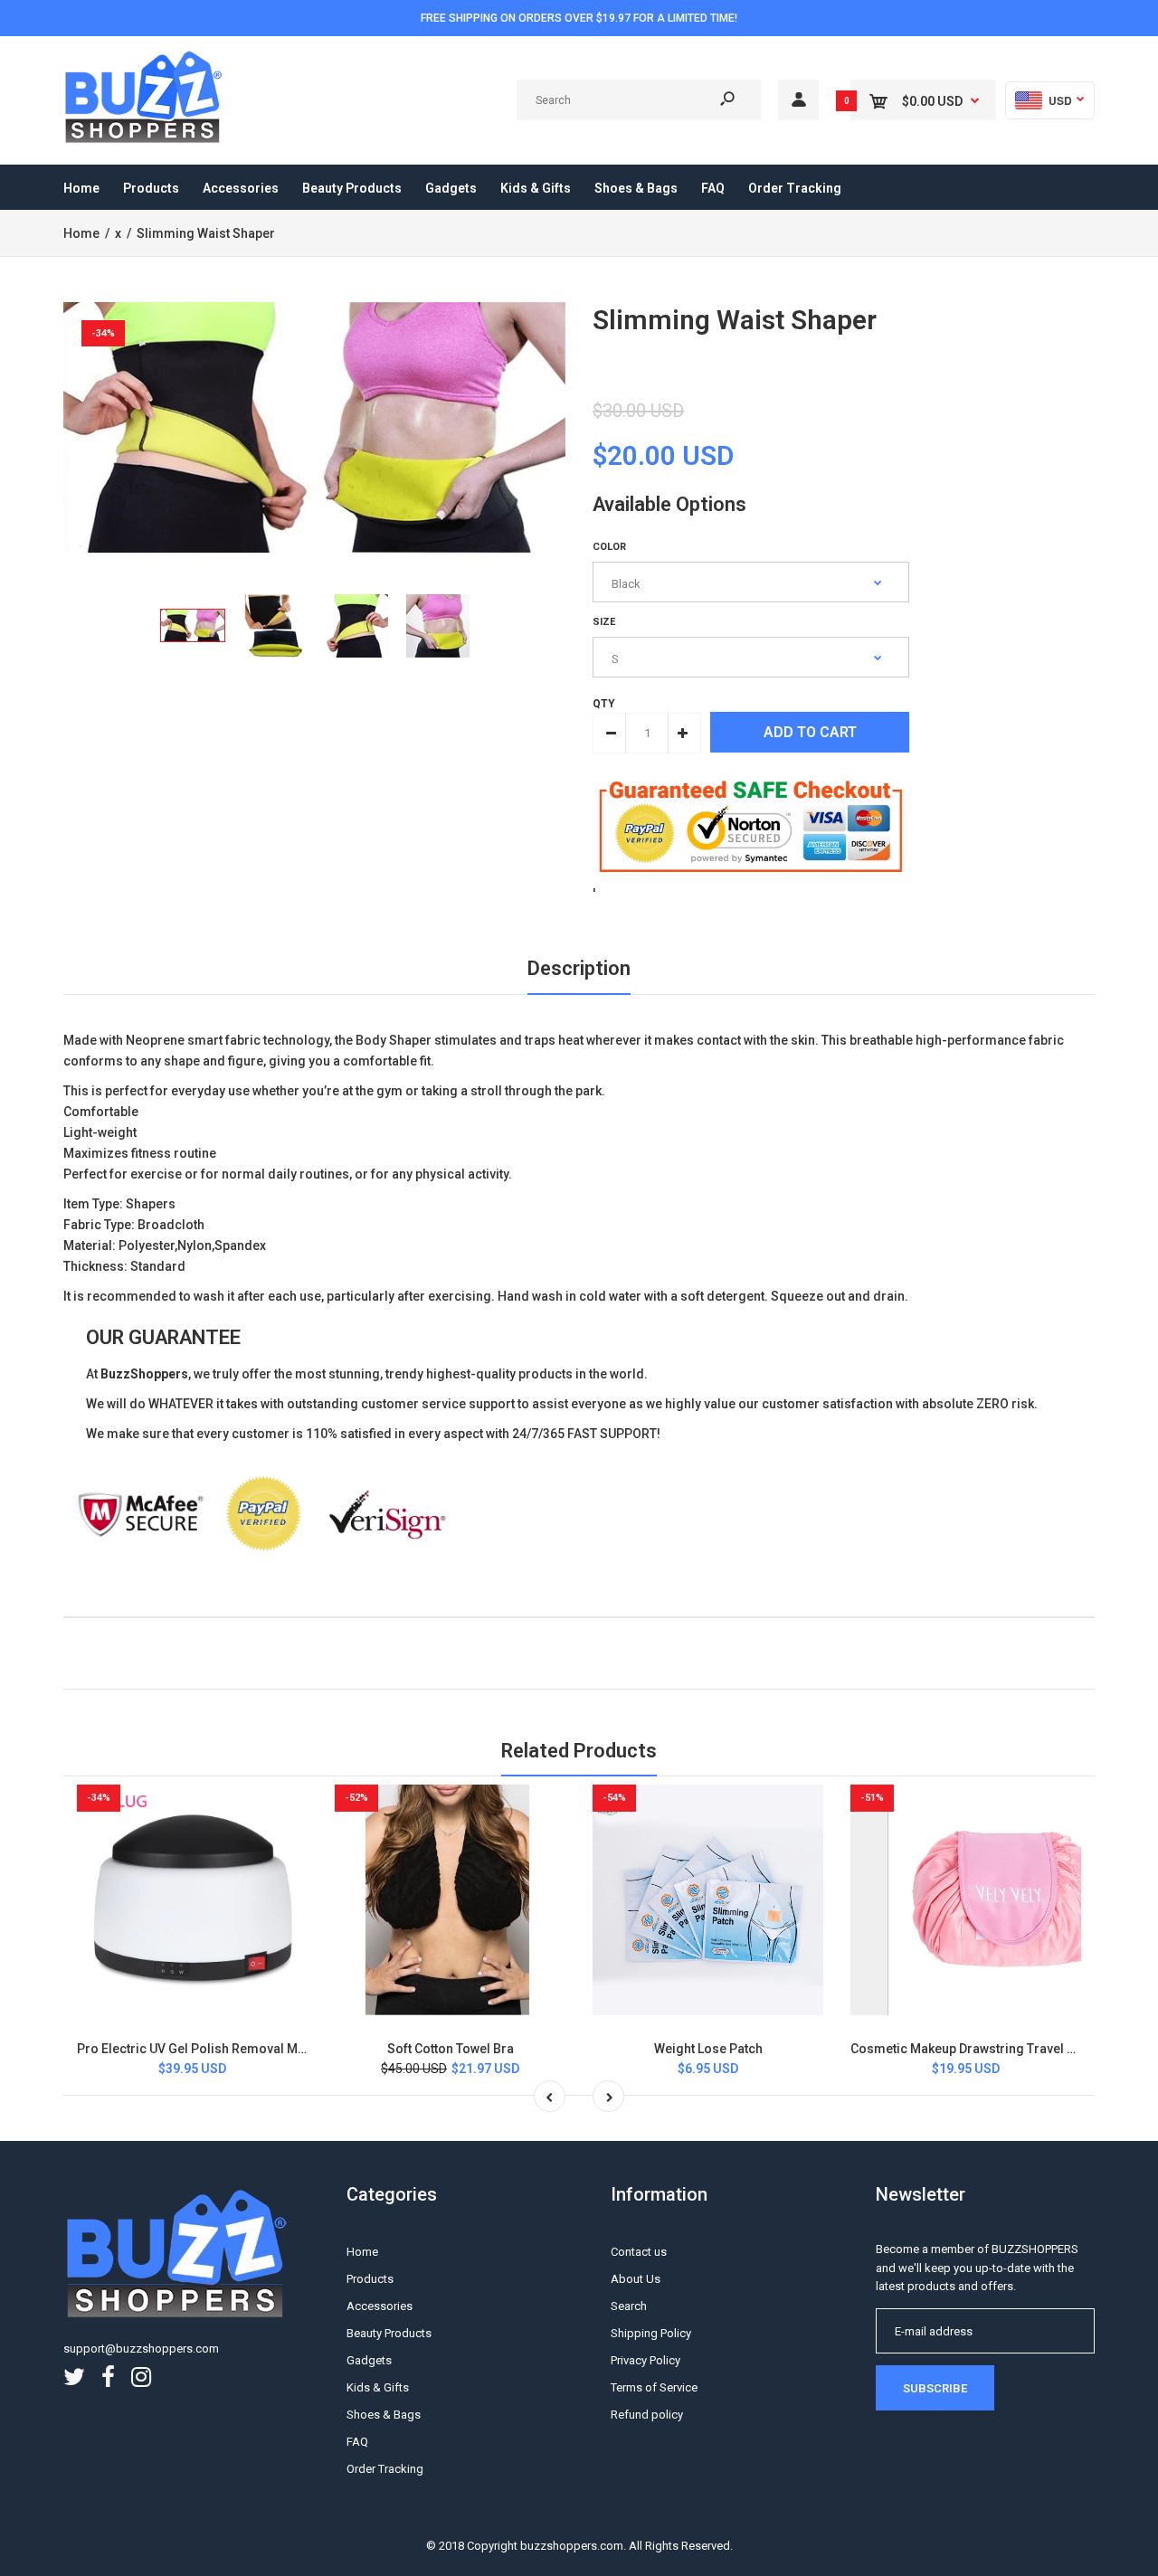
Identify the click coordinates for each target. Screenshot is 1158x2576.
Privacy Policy (645, 2360)
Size (604, 622)
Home (362, 2252)
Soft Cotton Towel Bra (451, 2049)
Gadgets (369, 2360)
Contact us (639, 2252)
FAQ (357, 2442)
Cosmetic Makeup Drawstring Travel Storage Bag (996, 2049)
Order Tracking (385, 2469)
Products (370, 2279)
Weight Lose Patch (708, 2049)
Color (609, 547)
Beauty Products (389, 2333)
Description (579, 968)
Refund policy (647, 2415)
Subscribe (935, 2388)
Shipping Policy (651, 2333)
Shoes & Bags (384, 2415)
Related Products (579, 1751)
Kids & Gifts (378, 2387)
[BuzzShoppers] (145, 140)
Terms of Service (654, 2387)
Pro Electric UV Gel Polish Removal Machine (207, 2049)
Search (629, 2306)
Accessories (380, 2306)
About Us (636, 2279)
